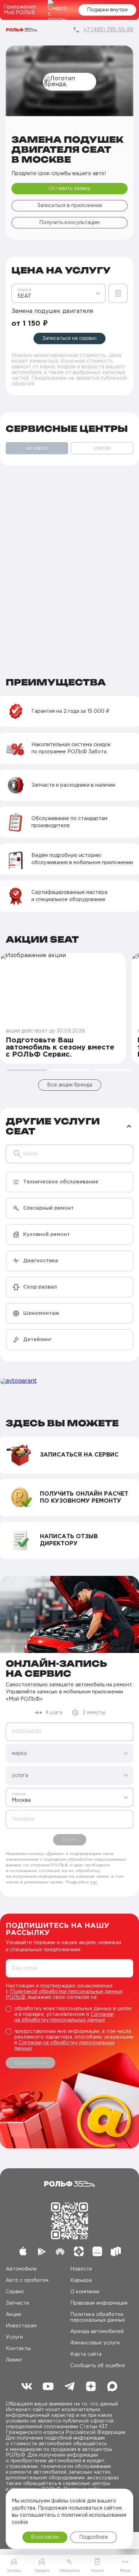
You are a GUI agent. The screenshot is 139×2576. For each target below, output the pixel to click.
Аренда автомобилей (97, 2332)
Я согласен (45, 2537)
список (102, 448)
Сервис (15, 2292)
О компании (85, 2292)
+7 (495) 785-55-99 (108, 30)
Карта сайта (86, 2354)
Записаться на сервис (69, 338)
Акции (13, 2315)
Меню (125, 2571)
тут (94, 1882)
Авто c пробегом (27, 2281)
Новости (81, 2269)
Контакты (18, 2349)
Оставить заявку (69, 189)
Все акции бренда (70, 1085)
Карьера (81, 2281)
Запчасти (17, 2303)
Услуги (14, 2337)
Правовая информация (99, 2303)
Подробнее (94, 2537)
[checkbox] (69, 2014)
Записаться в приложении (70, 206)
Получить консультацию (70, 223)
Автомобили (21, 2269)
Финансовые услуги (95, 2343)
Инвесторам (21, 2326)
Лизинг (14, 2360)
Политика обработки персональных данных (98, 2317)
